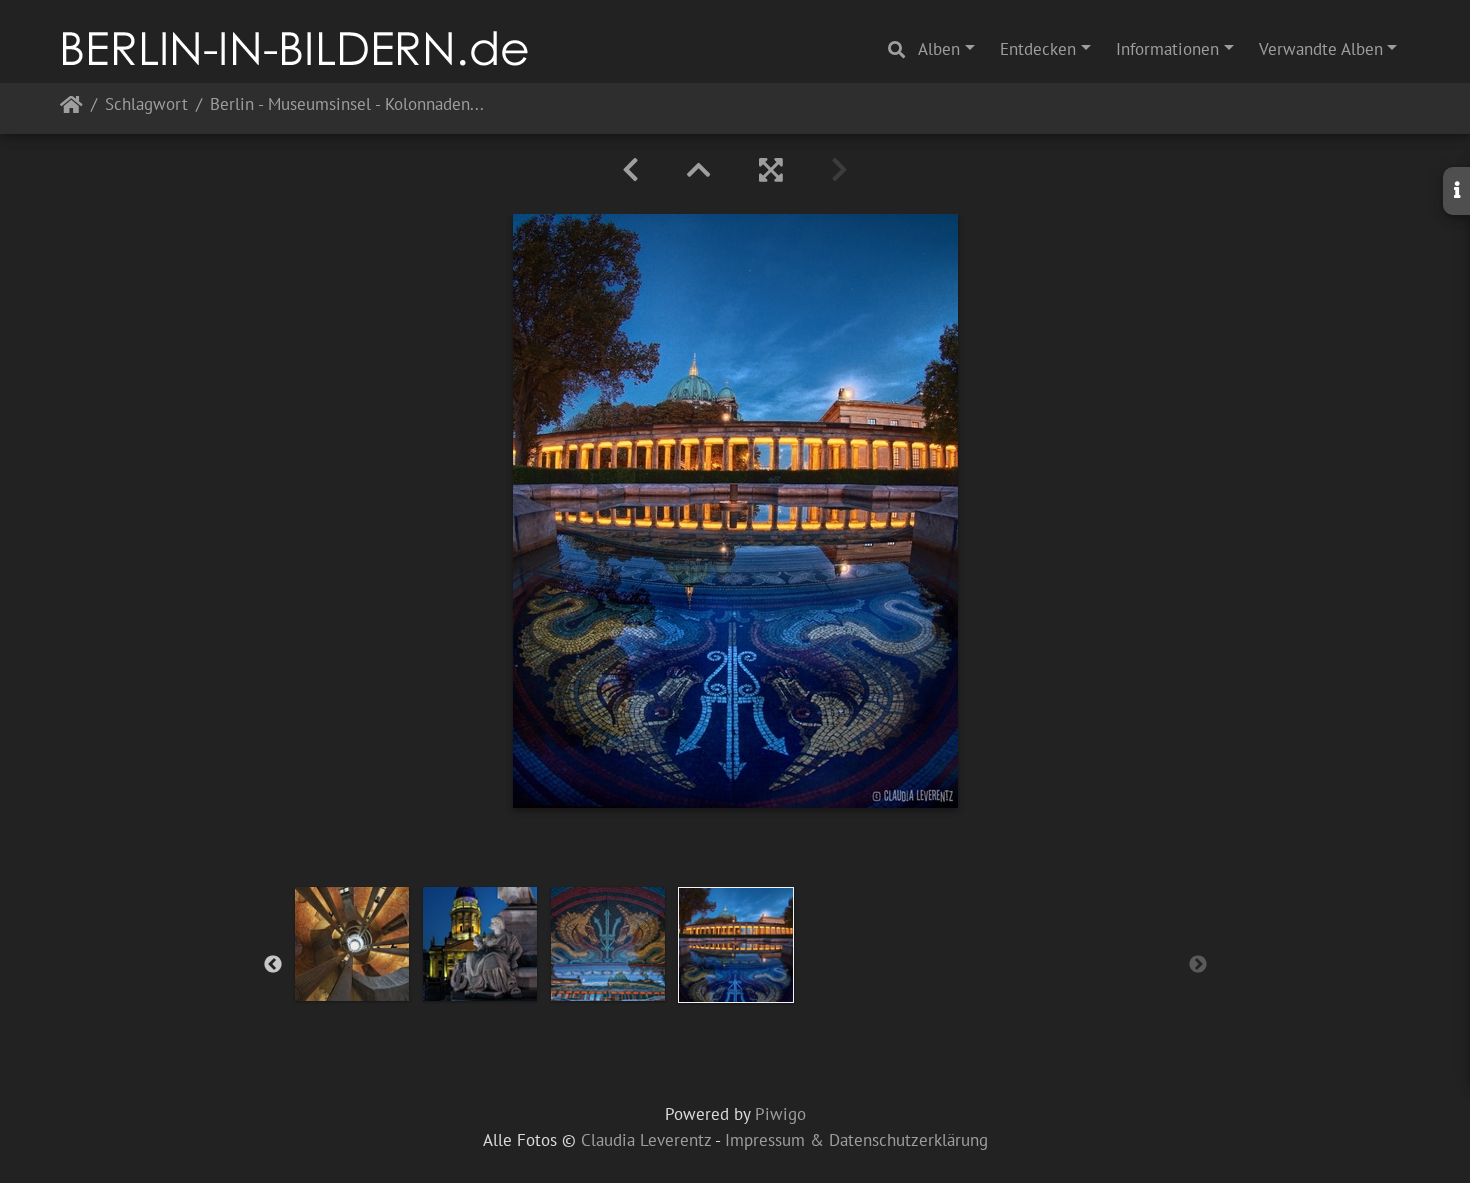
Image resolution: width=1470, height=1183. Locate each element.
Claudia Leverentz (646, 1140)
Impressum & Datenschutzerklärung (856, 1140)
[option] (352, 944)
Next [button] (1198, 965)
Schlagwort (146, 105)
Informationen (1167, 49)
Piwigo (780, 1114)
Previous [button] (273, 965)
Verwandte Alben (1321, 49)
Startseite (71, 108)
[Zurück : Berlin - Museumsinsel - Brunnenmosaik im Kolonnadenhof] (630, 170)
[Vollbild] (771, 170)
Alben (939, 49)
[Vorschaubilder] (699, 170)
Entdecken (1038, 49)
